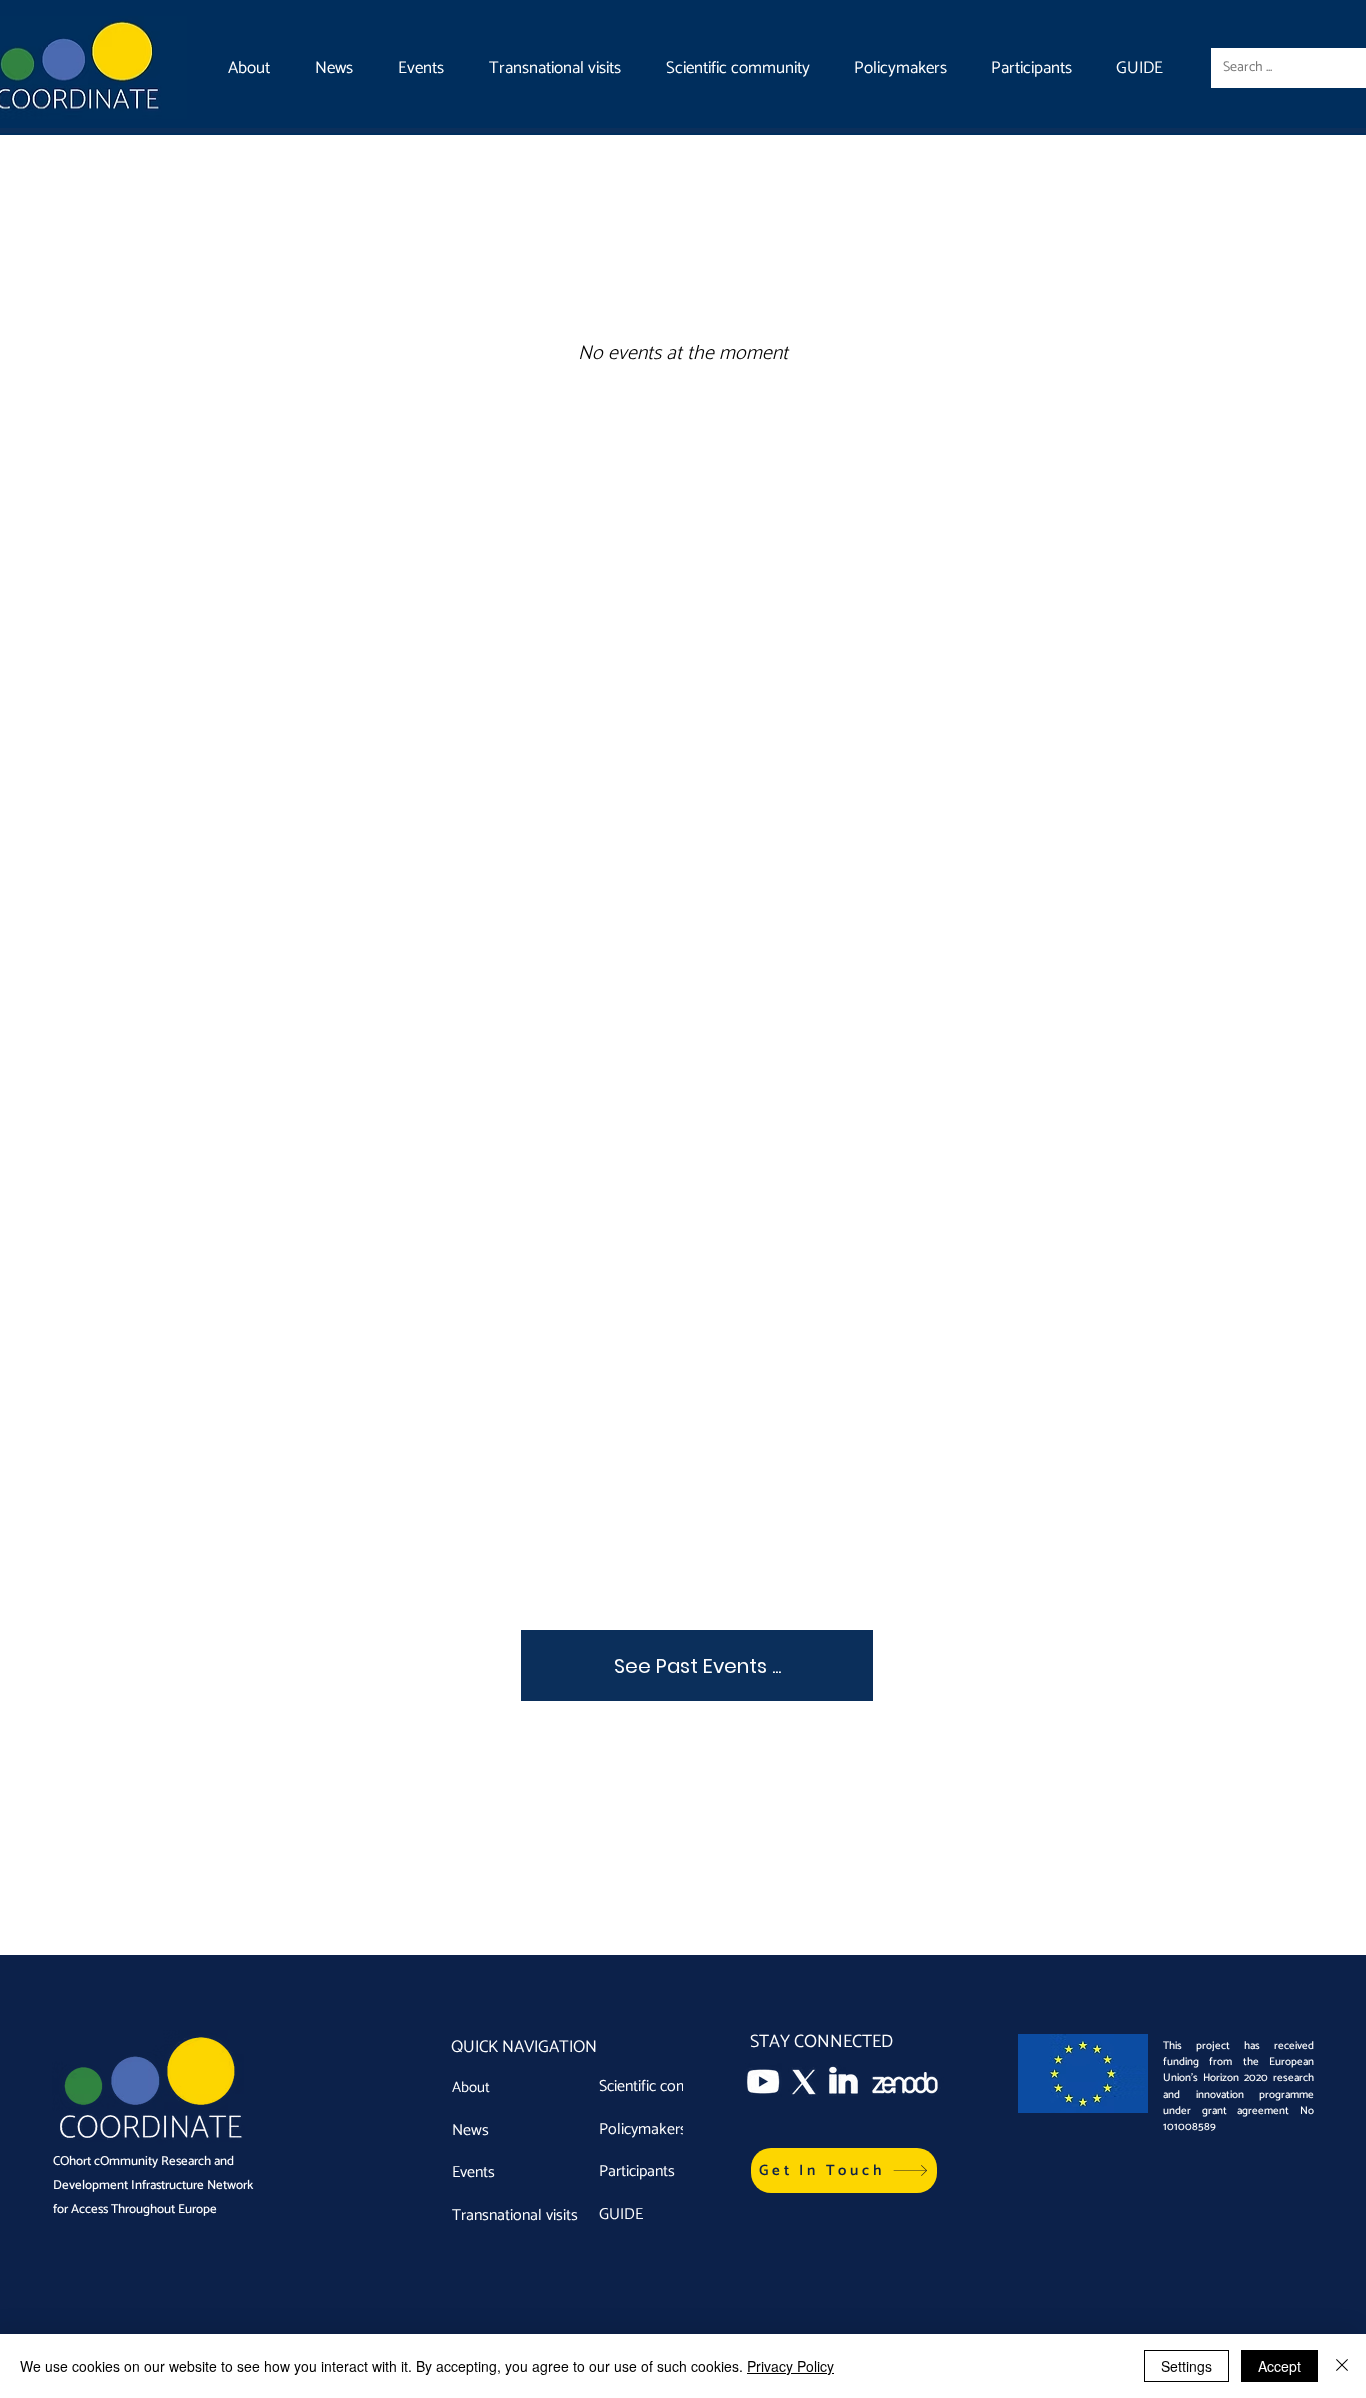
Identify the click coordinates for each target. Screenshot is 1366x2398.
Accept (1279, 2366)
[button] (844, 2170)
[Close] (1342, 2366)
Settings (1186, 2366)
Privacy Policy (790, 2366)
